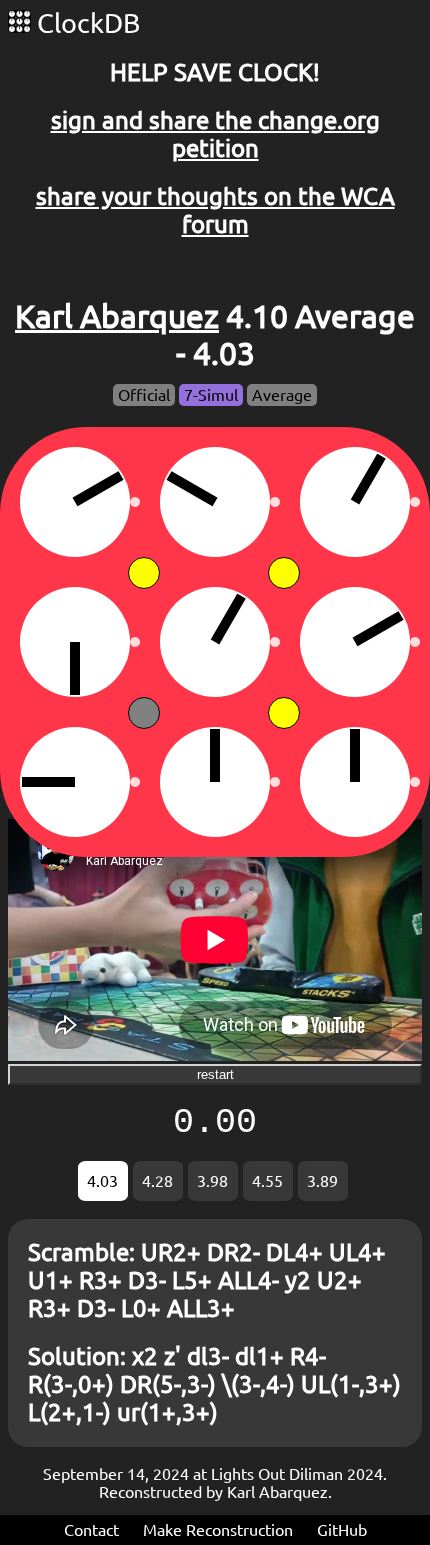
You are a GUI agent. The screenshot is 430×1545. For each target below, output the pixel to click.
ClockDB (85, 23)
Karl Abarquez (117, 316)
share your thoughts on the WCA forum (215, 210)
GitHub (342, 1530)
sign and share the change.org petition (215, 134)
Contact (91, 1530)
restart (215, 1074)
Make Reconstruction (218, 1530)
